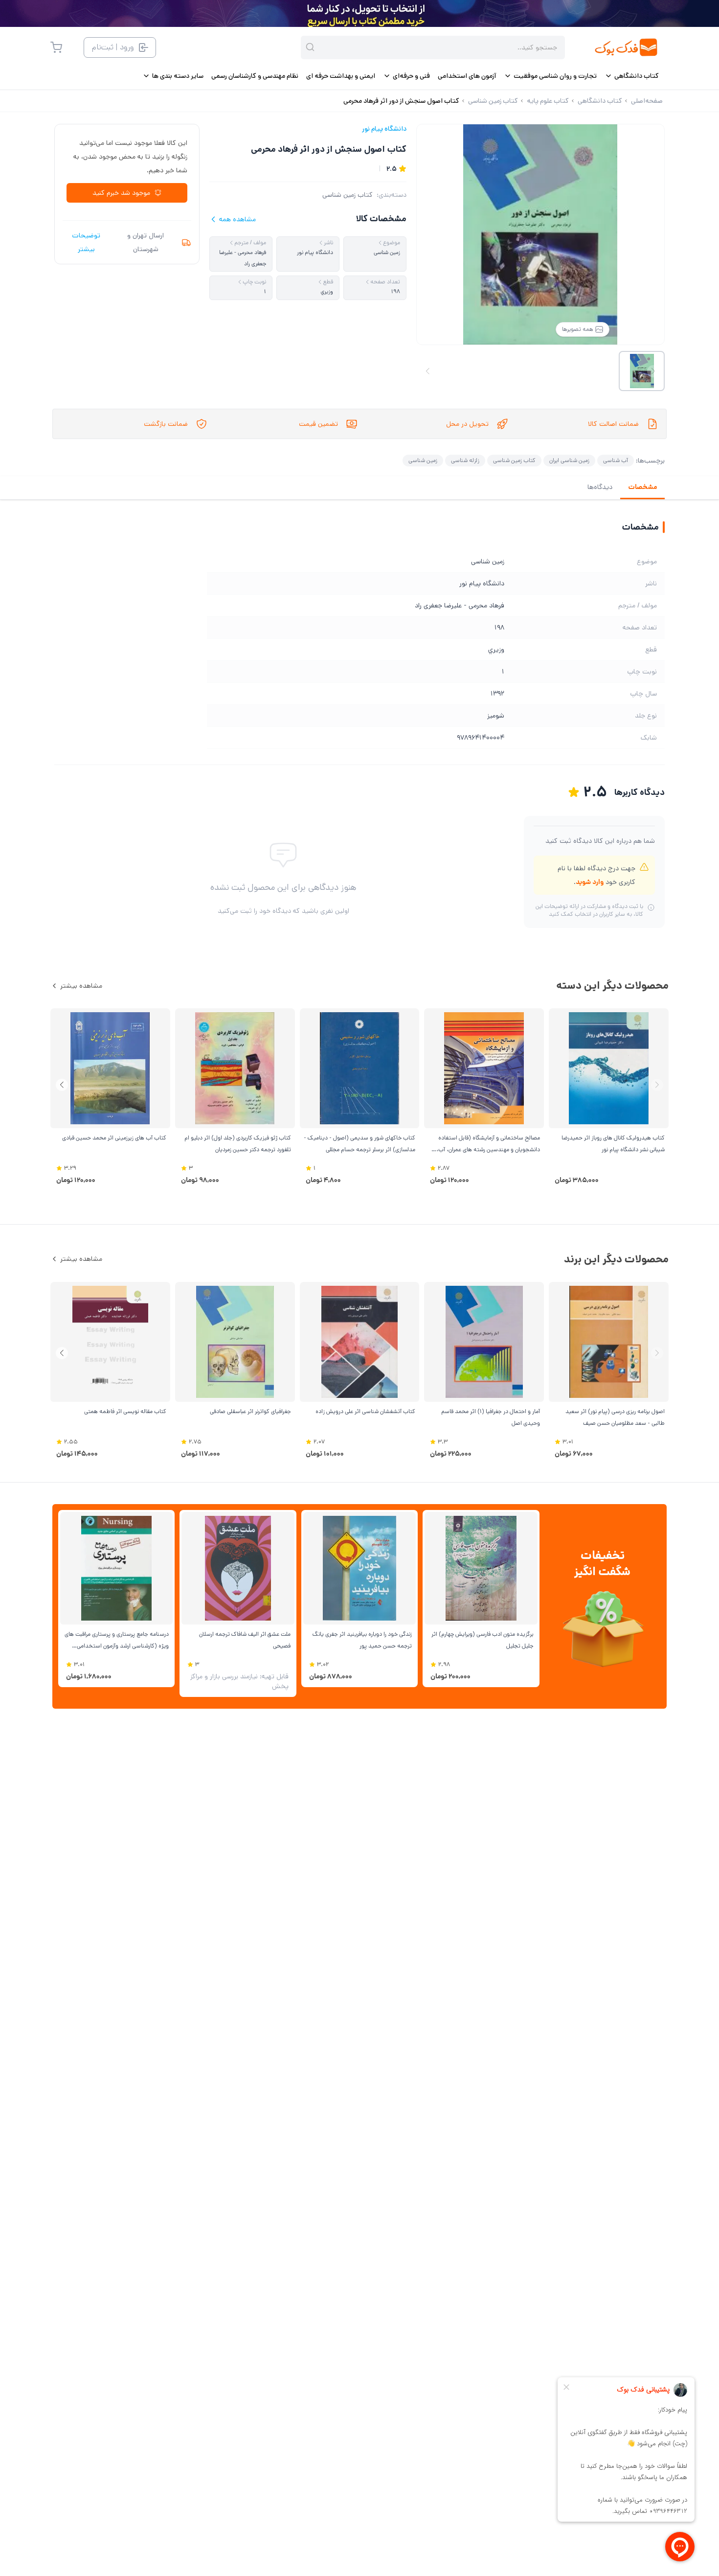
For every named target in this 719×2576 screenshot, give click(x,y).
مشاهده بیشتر (81, 986)
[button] (62, 1085)
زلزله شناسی (465, 460)
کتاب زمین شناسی (348, 195)
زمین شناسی (423, 460)
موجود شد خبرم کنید (121, 193)
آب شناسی (616, 460)
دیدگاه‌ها (600, 487)
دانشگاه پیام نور (384, 129)
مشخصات (642, 487)
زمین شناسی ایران (569, 460)
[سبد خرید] (56, 47)
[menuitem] (632, 76)
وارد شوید (590, 882)
